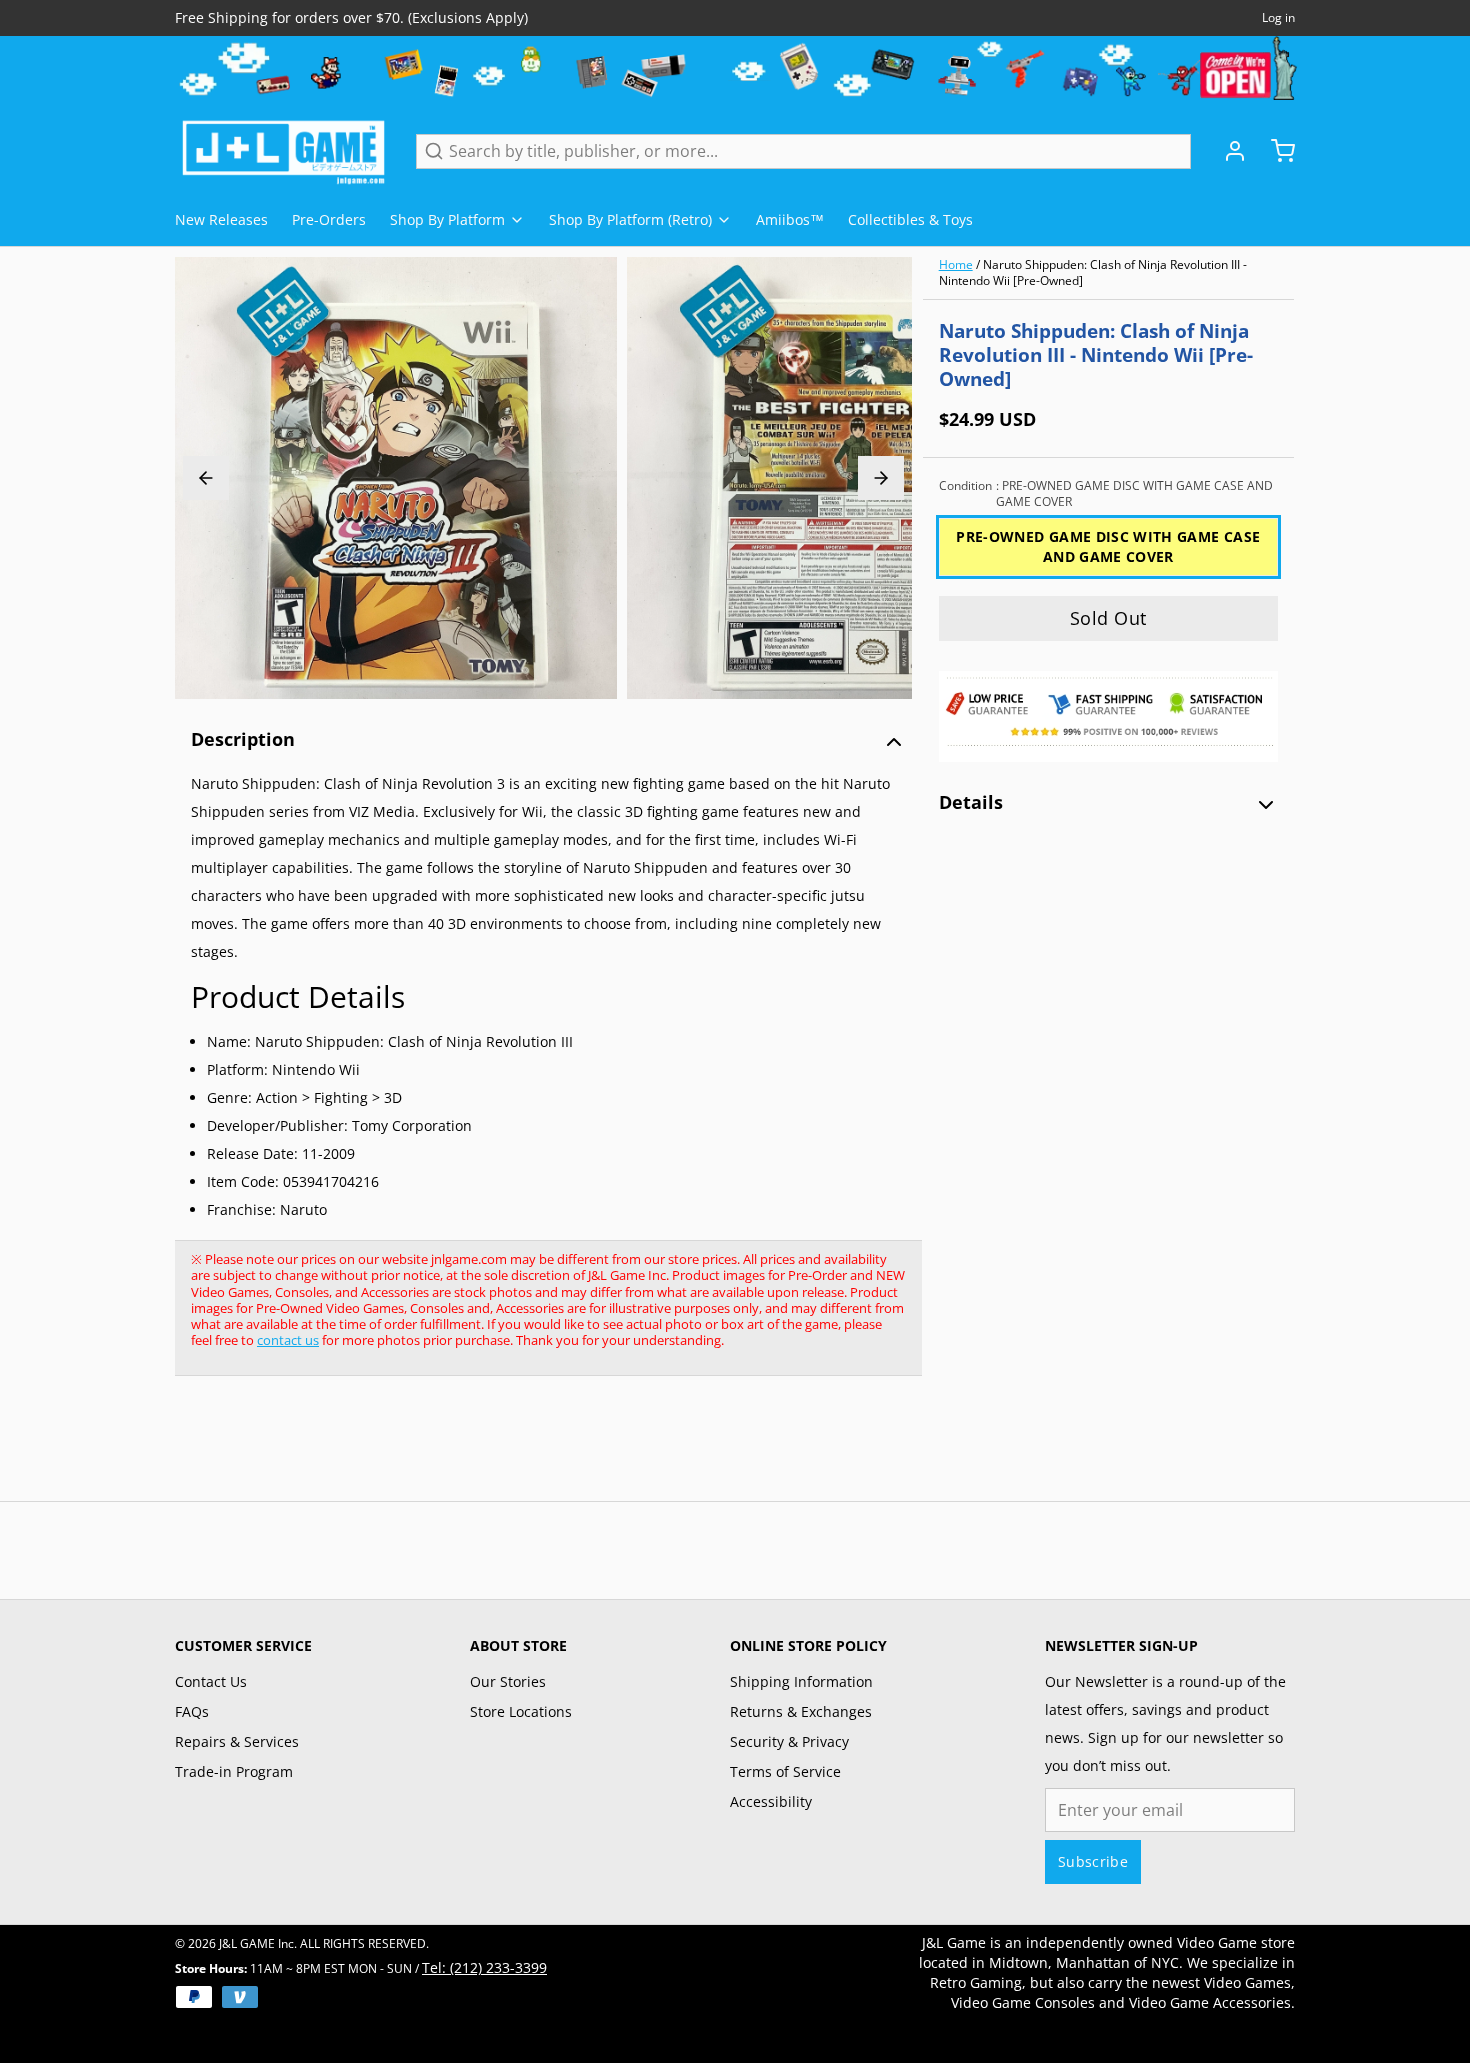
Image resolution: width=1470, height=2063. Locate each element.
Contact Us (211, 1681)
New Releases (221, 219)
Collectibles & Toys (910, 219)
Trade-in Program (234, 1771)
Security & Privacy (789, 1741)
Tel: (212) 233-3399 (484, 1967)
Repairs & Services (237, 1741)
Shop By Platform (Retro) (630, 219)
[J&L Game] (283, 151)
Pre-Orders (329, 219)
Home (956, 264)
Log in (1278, 18)
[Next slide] (881, 478)
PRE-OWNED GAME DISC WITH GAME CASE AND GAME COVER (1108, 546)
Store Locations (521, 1711)
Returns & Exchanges (801, 1711)
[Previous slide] (206, 478)
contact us (288, 1340)
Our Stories (508, 1681)
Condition (1106, 494)
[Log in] (1227, 151)
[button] (1108, 618)
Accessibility (771, 1801)
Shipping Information (801, 1681)
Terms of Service (785, 1771)
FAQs (192, 1711)
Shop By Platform (447, 219)
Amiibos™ (790, 219)
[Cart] (1275, 151)
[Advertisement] (539, 1449)
